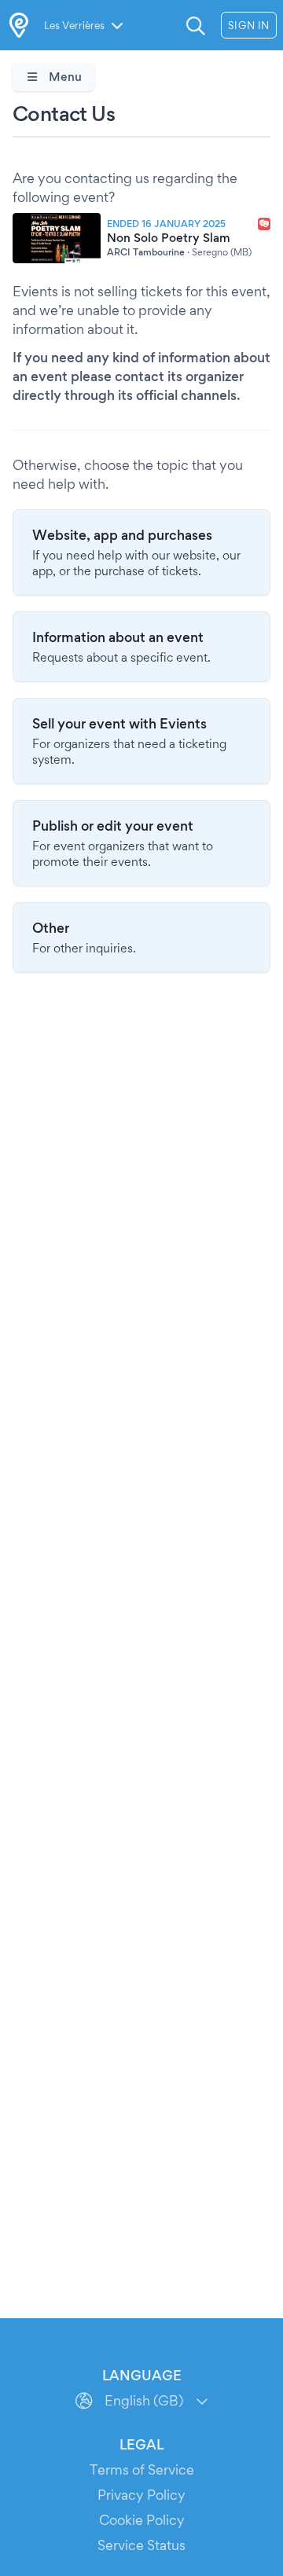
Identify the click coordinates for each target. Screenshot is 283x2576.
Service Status (141, 2545)
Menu (64, 77)
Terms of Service (142, 2470)
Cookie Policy (142, 2520)
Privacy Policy (141, 2495)
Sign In (249, 25)
